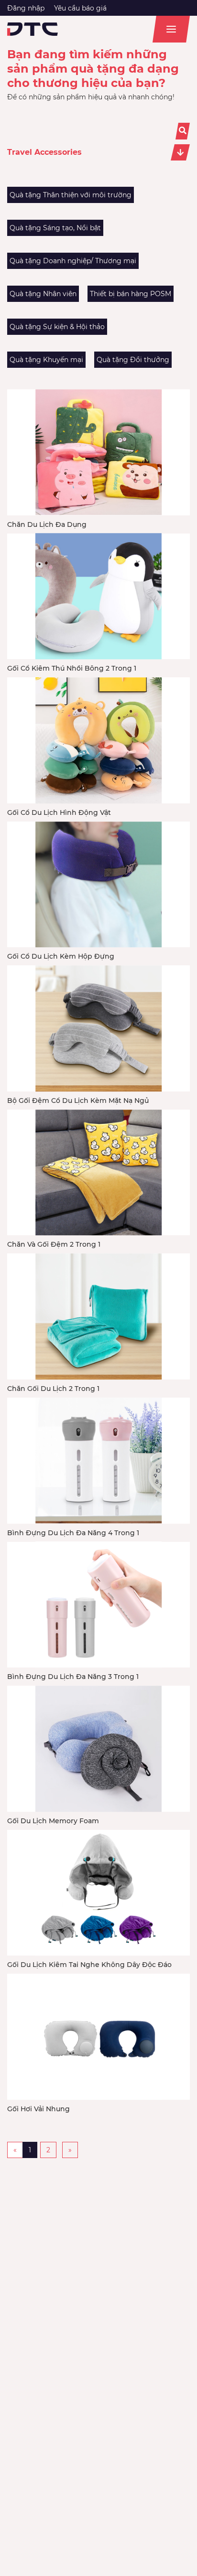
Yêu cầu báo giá (80, 8)
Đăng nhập (26, 8)
